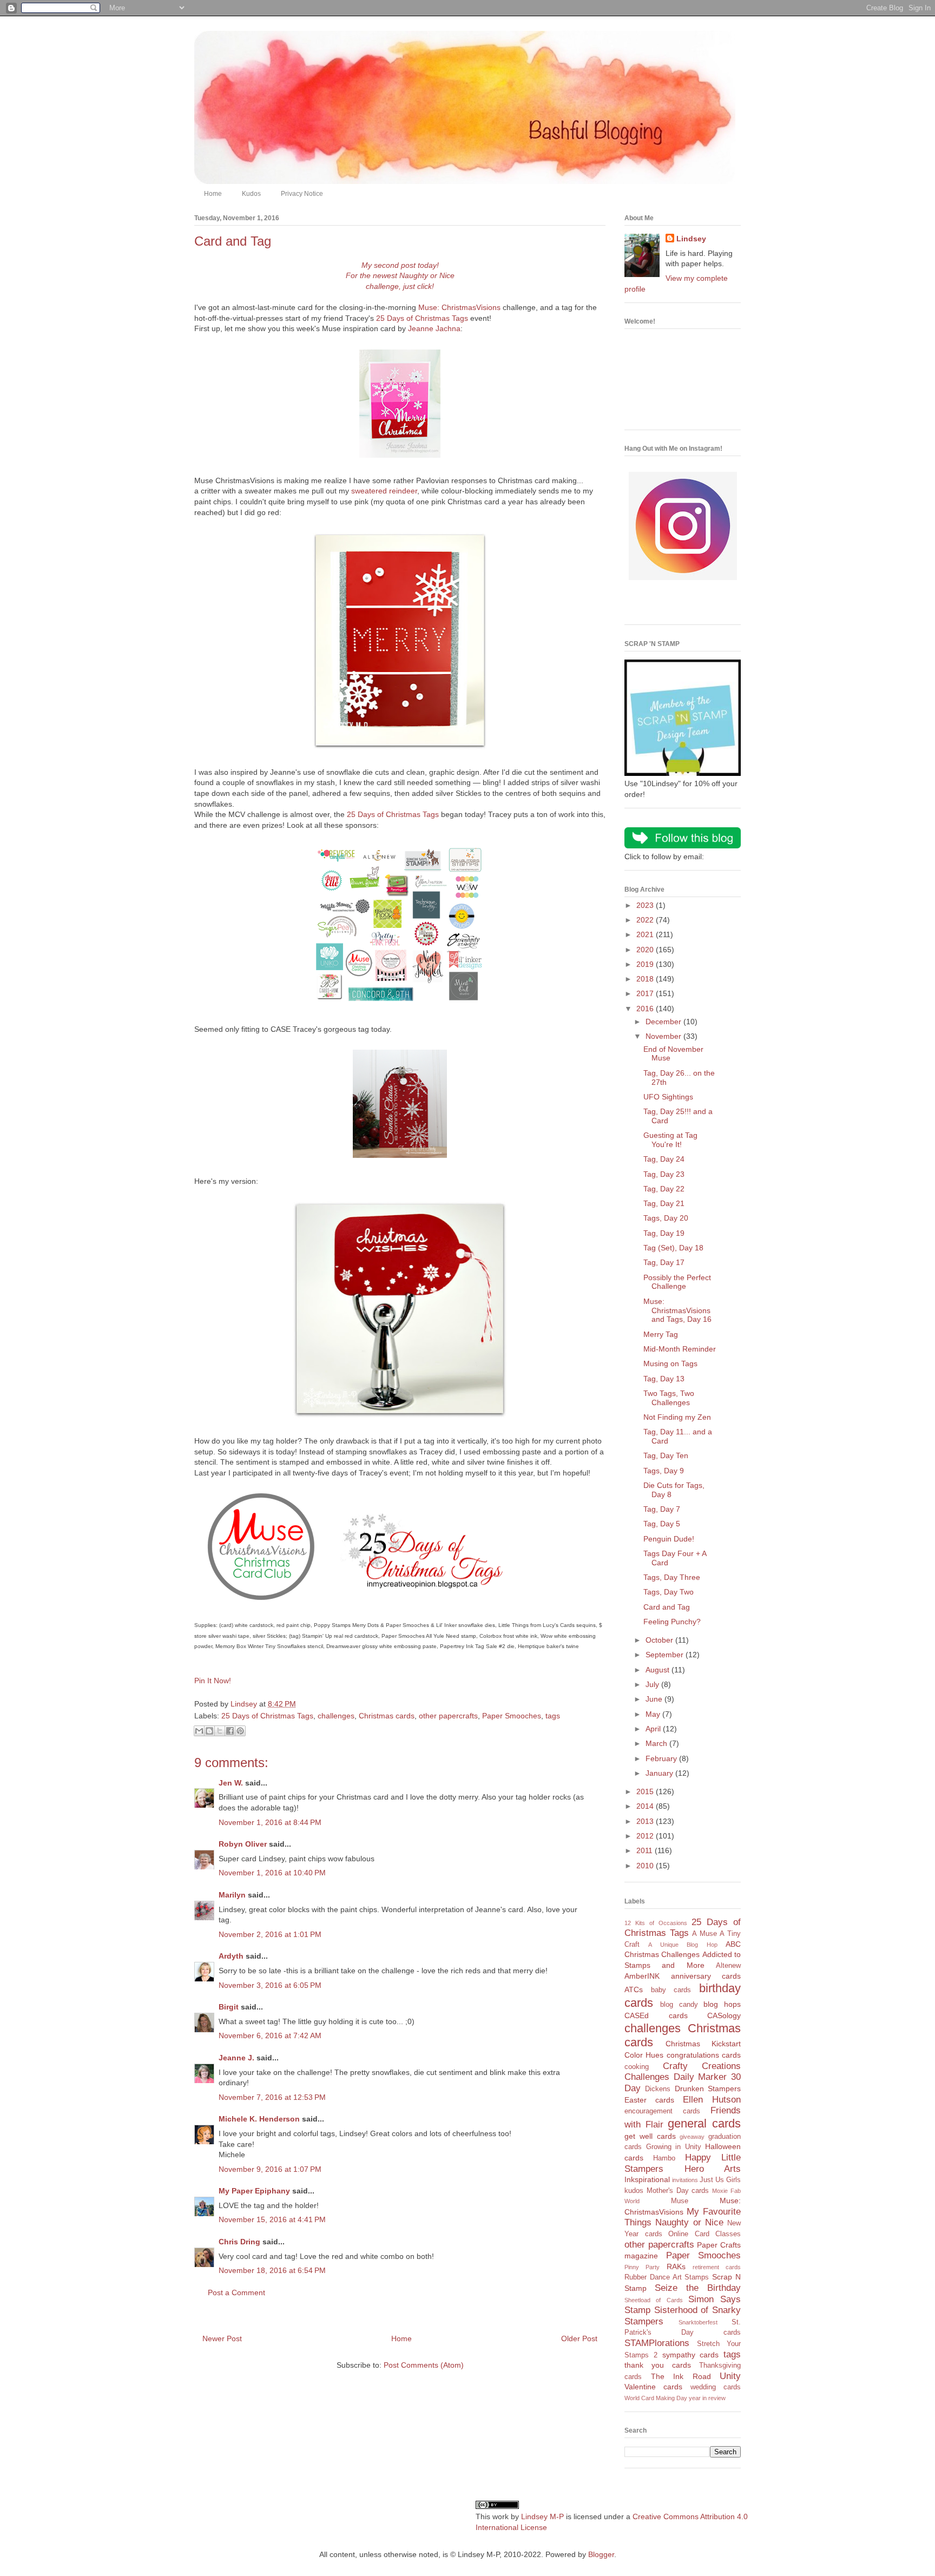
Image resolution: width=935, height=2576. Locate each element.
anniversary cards (706, 1976)
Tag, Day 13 (664, 1379)
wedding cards (716, 2387)
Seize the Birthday (698, 2288)
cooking (637, 2067)
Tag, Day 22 (664, 1189)
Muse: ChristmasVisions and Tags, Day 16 (677, 1310)
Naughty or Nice (689, 2222)
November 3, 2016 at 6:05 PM (270, 1985)
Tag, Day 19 (664, 1233)
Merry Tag (661, 1334)
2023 (646, 905)
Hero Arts (713, 2169)
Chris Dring (239, 2242)
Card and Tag (667, 1607)
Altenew (728, 1966)
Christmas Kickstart (703, 2044)
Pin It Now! (213, 1681)
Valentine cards (653, 2387)
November (664, 1036)
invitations (685, 2180)
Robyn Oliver (243, 1844)
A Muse (704, 1934)
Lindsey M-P (542, 2516)
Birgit (229, 2007)
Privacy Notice (302, 194)
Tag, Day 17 (664, 1262)
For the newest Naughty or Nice (400, 275)
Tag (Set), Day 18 (673, 1248)
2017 (646, 993)
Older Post (579, 2338)
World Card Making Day (656, 2398)
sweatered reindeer (384, 491)
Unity (730, 2376)
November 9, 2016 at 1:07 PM (270, 2169)
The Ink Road (681, 2376)
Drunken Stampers (708, 2089)
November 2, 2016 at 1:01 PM (270, 1934)
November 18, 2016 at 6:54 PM (272, 2270)
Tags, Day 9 (664, 1471)
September (666, 1655)
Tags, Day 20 (666, 1218)
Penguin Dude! (669, 1539)
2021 (646, 934)
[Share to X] (220, 1731)
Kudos (251, 194)
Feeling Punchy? (672, 1622)
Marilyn (232, 1895)
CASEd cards (656, 2015)
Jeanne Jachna (434, 328)
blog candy (679, 2005)
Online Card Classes (704, 2234)
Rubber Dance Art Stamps (667, 2277)
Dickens (658, 2089)
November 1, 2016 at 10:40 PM (272, 1873)
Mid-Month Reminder (680, 1349)
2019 (646, 964)
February (662, 1758)
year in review (707, 2398)
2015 (646, 1791)
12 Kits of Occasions (656, 1923)
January (660, 1773)
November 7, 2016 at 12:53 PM (272, 2097)
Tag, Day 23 (664, 1174)
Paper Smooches (512, 1716)
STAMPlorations (657, 2343)
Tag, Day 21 (664, 1203)
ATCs (634, 1989)
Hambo (664, 2158)
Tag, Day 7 (662, 1509)
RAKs (676, 2267)
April (654, 1729)
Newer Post (222, 2338)
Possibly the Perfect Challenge (677, 1282)
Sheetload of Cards (654, 2300)
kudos (634, 2191)
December (664, 1022)
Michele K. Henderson (259, 2119)
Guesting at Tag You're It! (670, 1140)
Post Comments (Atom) (424, 2365)
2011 (646, 1850)
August (659, 1670)
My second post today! (400, 265)
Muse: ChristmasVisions (459, 307)
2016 (646, 1009)
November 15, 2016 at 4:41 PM (272, 2219)
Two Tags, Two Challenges (669, 1398)
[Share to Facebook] (230, 1731)
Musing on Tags (670, 1363)
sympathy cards (691, 2355)
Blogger (601, 2554)
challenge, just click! (400, 286)
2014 (646, 1806)
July (653, 1684)
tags (553, 1716)
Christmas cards (387, 1716)
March (657, 1743)
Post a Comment (236, 2292)
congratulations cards (704, 2055)
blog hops (722, 2004)
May (654, 1714)
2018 (646, 979)
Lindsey (691, 239)
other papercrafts (448, 1716)
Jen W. (231, 1783)
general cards (704, 2123)
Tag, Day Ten (666, 1455)
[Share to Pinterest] (240, 1731)
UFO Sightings (668, 1097)
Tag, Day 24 (664, 1159)
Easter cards (649, 2100)
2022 (646, 920)
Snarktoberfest (698, 2322)
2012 (646, 1836)
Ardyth (231, 1956)
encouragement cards (662, 2111)
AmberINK (642, 1976)
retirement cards (717, 2267)
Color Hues (644, 2055)
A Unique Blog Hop (683, 1945)
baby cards (671, 1990)
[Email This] (199, 1731)
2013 (646, 1821)
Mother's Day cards (678, 2191)
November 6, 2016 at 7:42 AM (270, 2035)
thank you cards (658, 2365)
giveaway (692, 2137)
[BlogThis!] (209, 1731)
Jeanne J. (238, 2058)
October (660, 1640)
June (655, 1699)
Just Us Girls (720, 2180)
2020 (646, 950)
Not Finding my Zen (677, 1417)
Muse (680, 2201)
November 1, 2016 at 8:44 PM (270, 1822)
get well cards (650, 2136)
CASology (724, 2015)
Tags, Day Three (672, 1577)
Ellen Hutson (712, 2100)
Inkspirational (647, 2179)
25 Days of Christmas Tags (422, 318)
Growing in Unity (674, 2147)
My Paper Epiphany (254, 2191)
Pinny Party (642, 2267)
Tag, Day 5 (662, 1524)
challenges (336, 1716)
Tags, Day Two (669, 1592)
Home (213, 194)
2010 (646, 1866)
